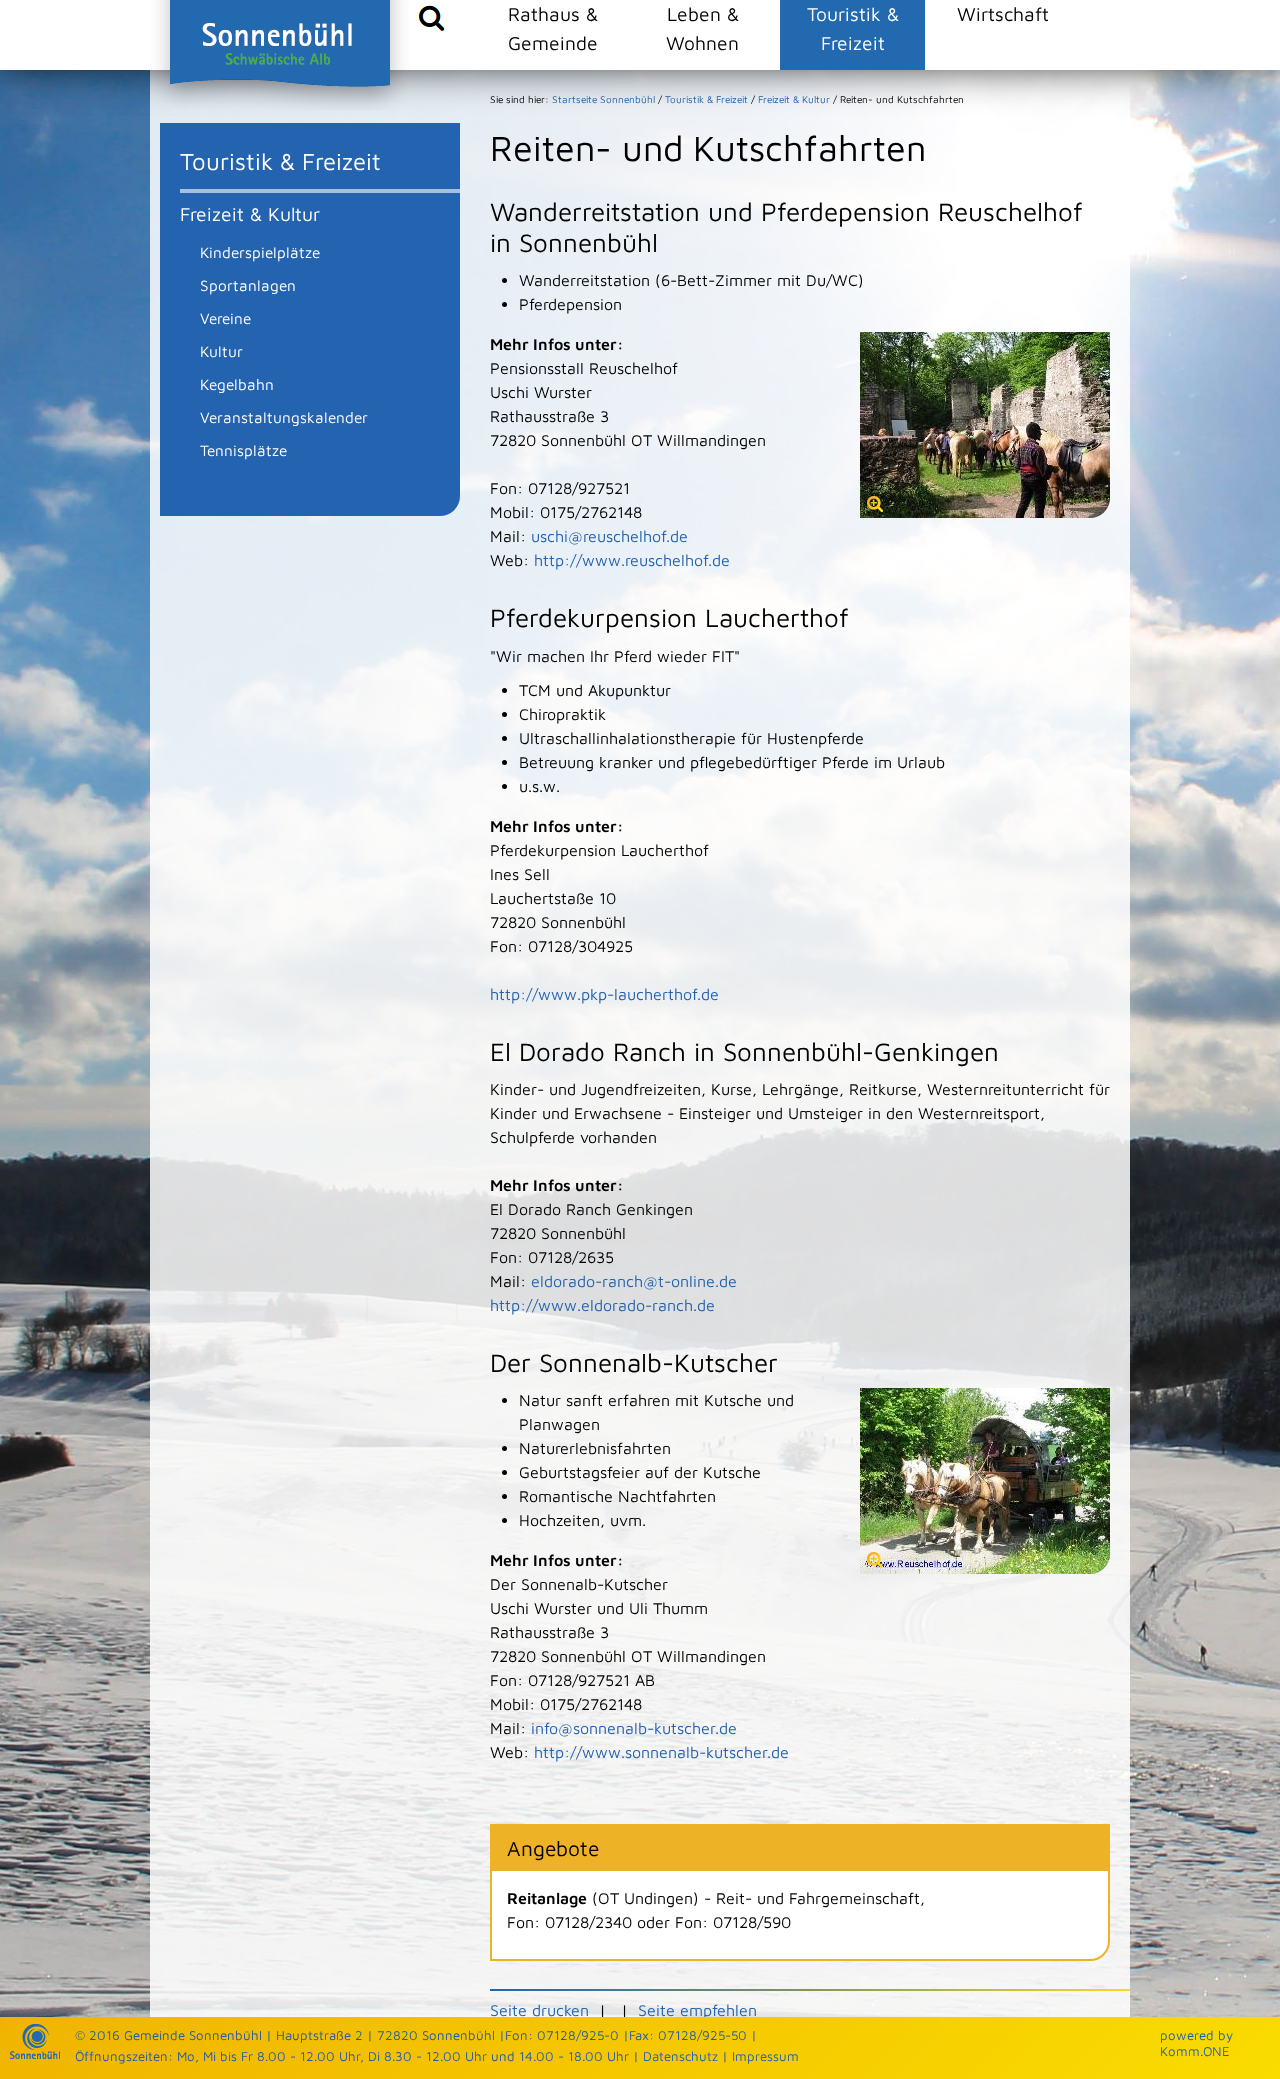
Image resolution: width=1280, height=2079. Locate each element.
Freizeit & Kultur (250, 213)
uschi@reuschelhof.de (609, 536)
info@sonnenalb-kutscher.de (634, 1728)
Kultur (221, 351)
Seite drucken (539, 2010)
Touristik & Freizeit (853, 28)
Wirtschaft (1003, 13)
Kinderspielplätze (260, 252)
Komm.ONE (1195, 2051)
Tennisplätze (243, 450)
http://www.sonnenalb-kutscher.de (661, 1752)
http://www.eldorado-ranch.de (602, 1305)
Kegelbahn (237, 384)
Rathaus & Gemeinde (553, 28)
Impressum (765, 2056)
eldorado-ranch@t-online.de (634, 1281)
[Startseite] (35, 2054)
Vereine (225, 318)
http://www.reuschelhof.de (632, 560)
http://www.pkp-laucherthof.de (604, 994)
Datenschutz (680, 2056)
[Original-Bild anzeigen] (985, 512)
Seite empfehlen (697, 2010)
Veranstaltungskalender (284, 417)
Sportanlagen (248, 285)
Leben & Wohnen (702, 28)
